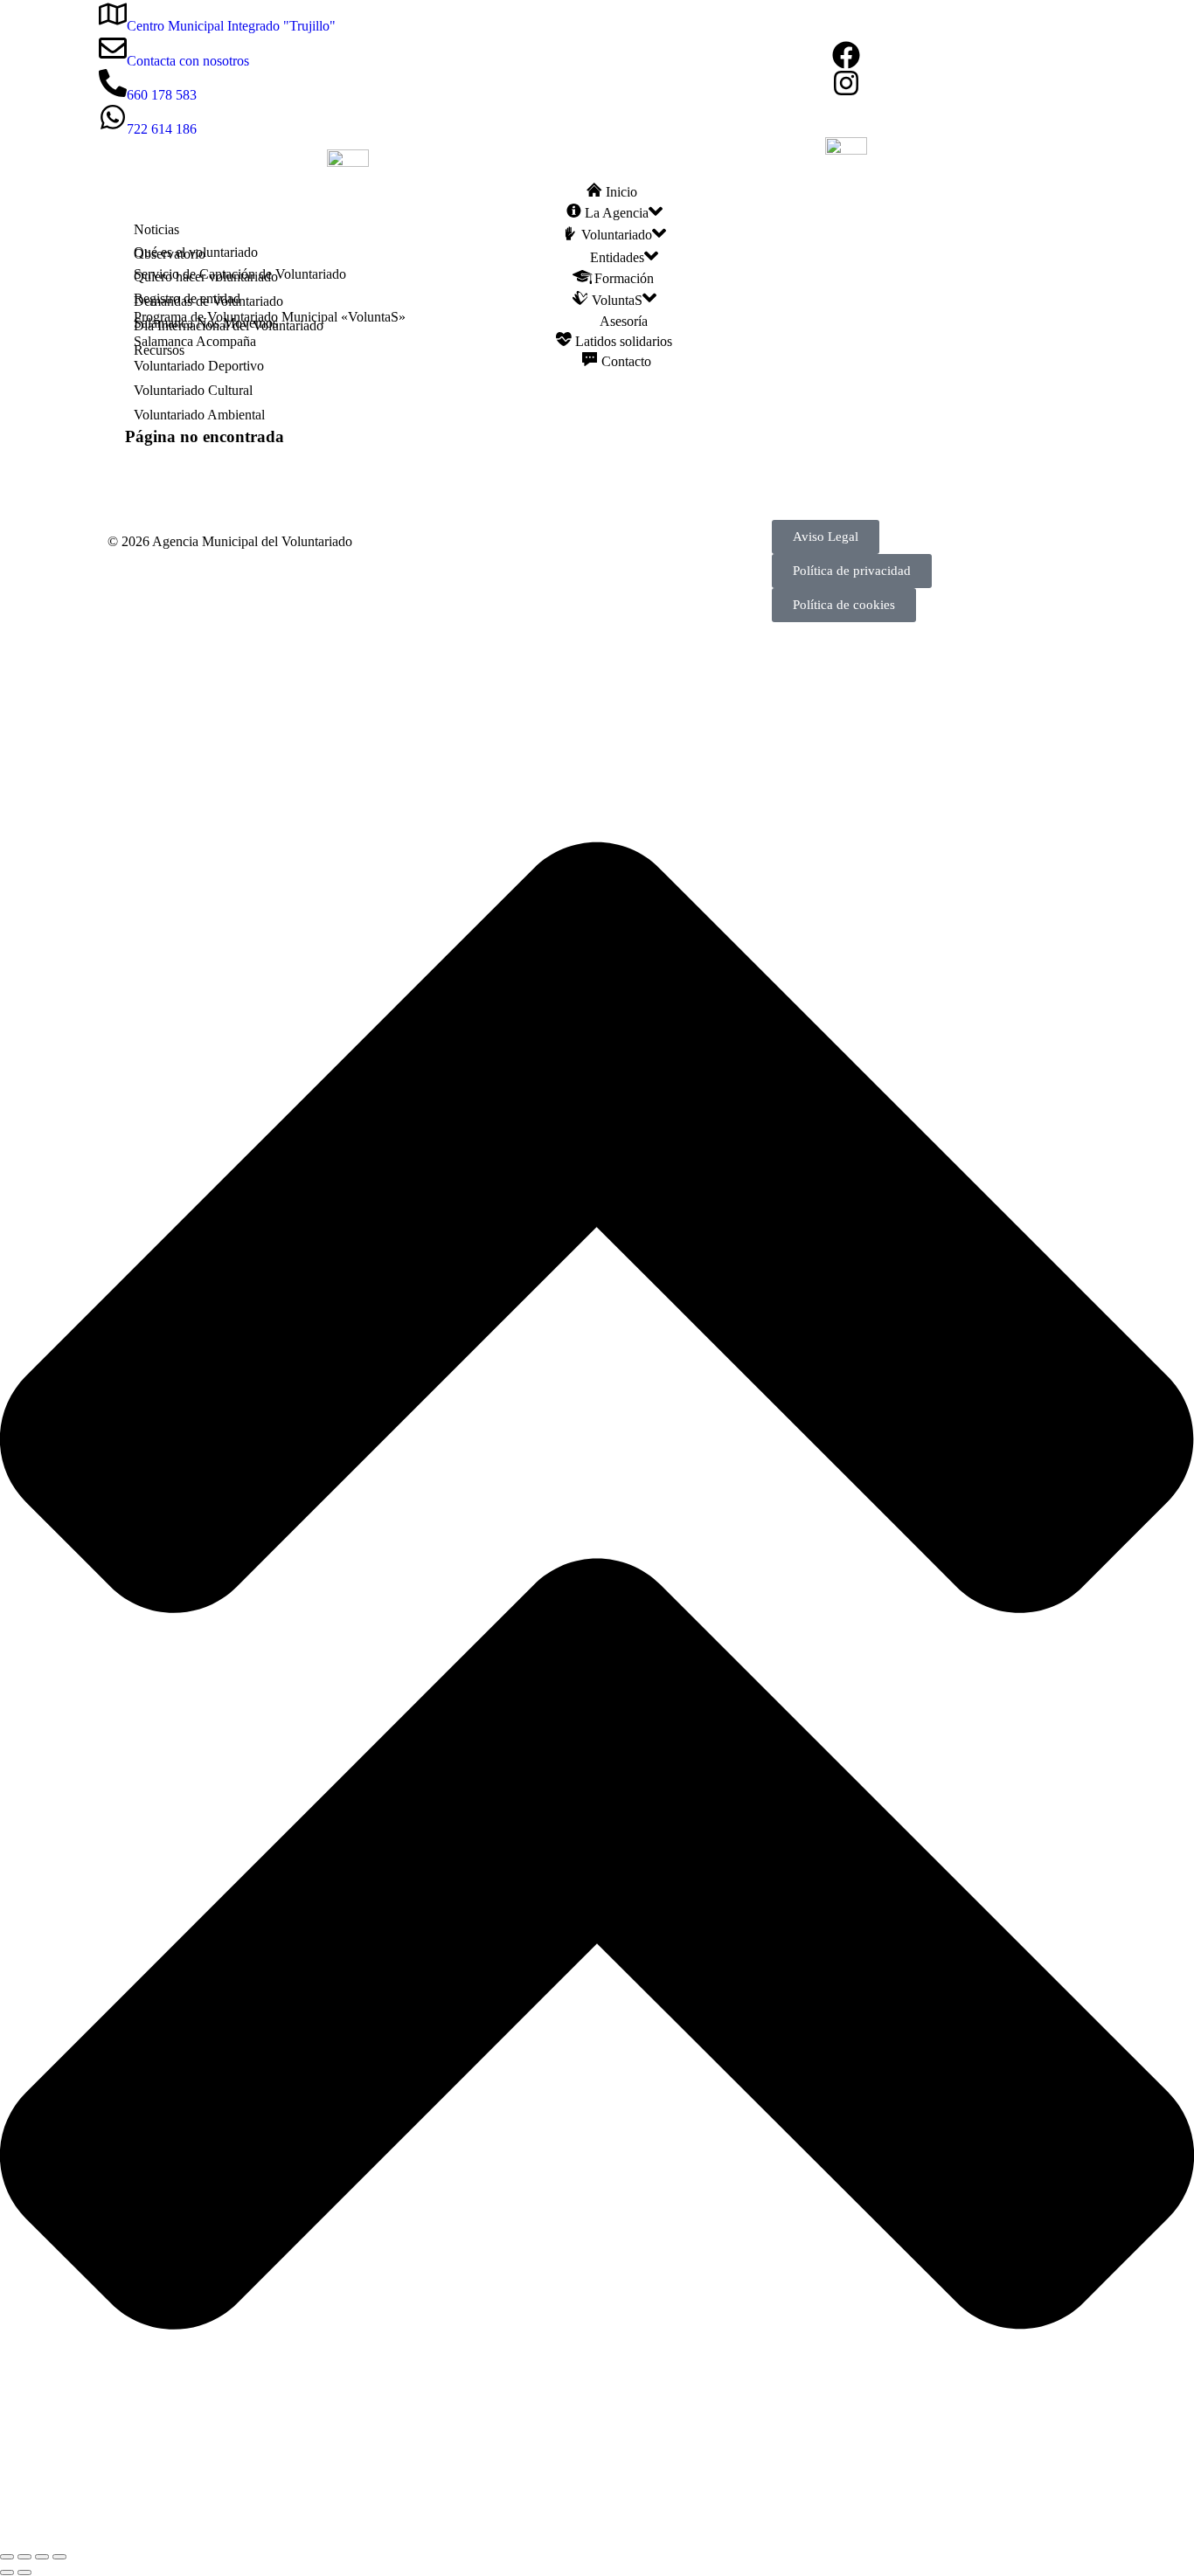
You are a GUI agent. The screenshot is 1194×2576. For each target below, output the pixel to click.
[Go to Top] (597, 2536)
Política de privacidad (852, 571)
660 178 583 (162, 95)
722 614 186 (162, 129)
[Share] (24, 2557)
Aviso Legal (826, 537)
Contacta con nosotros (188, 61)
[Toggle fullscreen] (42, 2557)
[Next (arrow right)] (24, 2573)
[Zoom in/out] (59, 2557)
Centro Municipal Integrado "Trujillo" (231, 26)
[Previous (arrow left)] (7, 2573)
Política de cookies (844, 605)
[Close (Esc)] (7, 2557)
